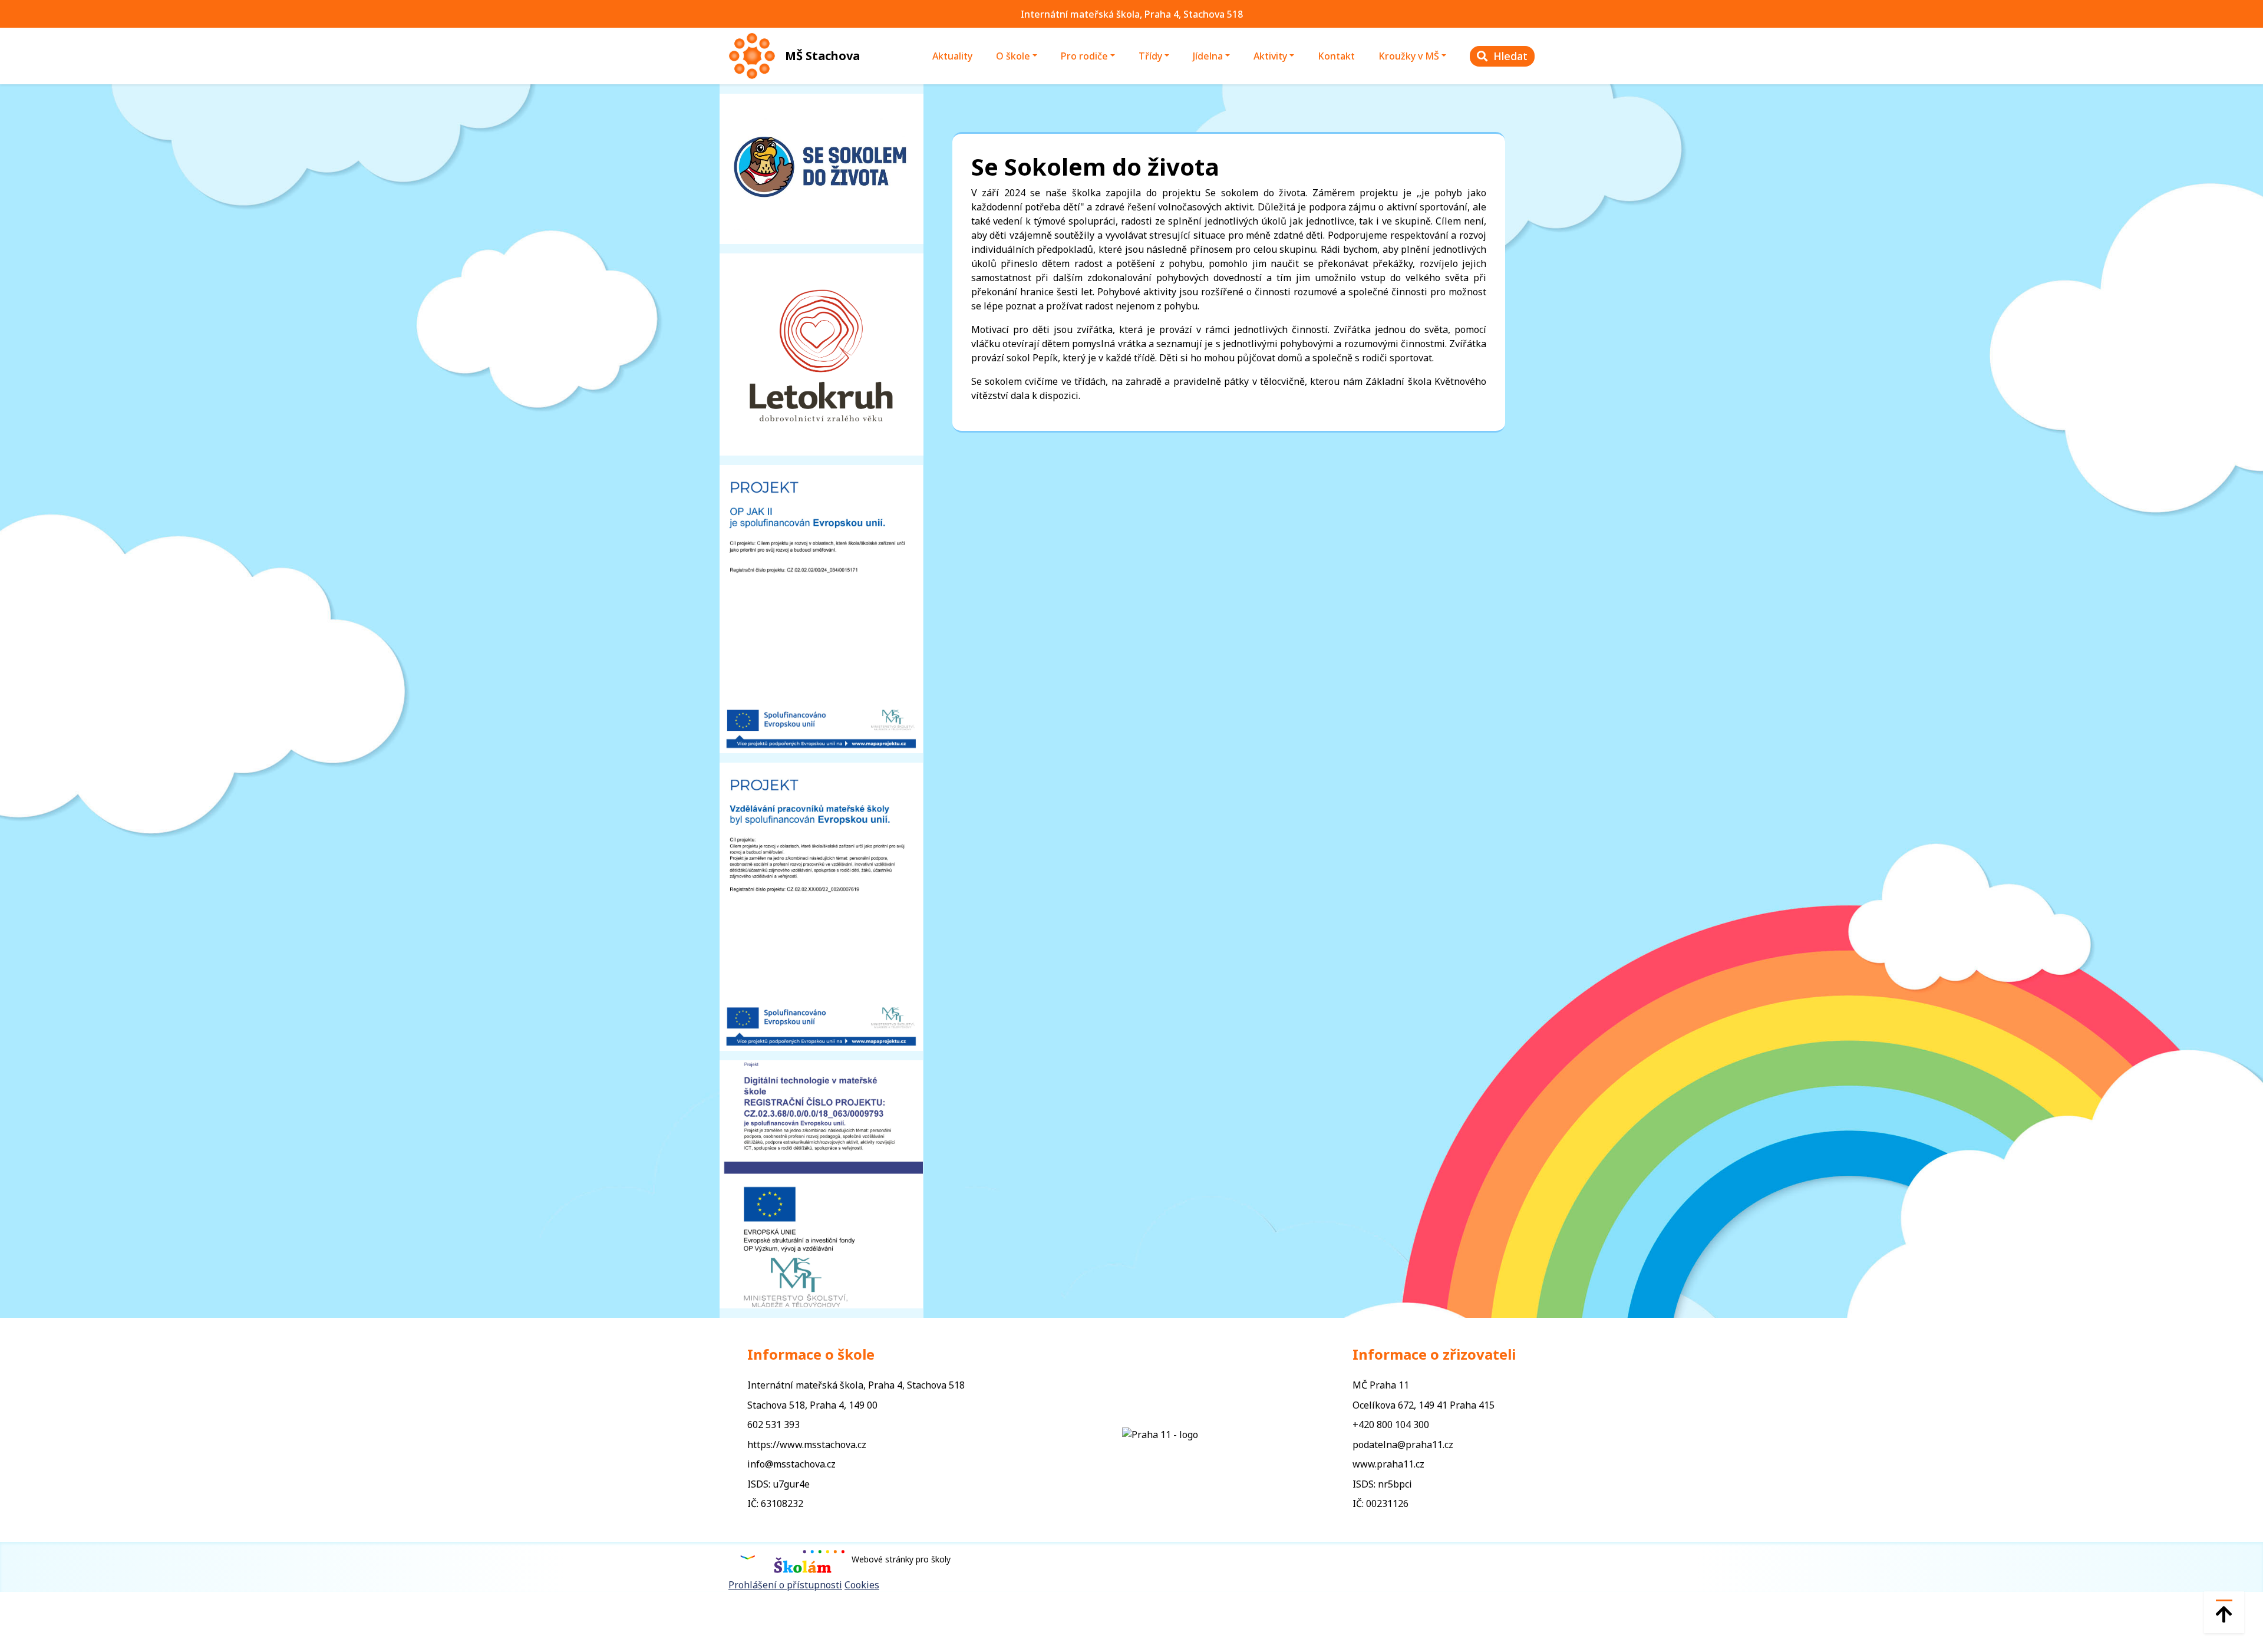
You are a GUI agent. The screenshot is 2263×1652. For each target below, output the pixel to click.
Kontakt (1336, 56)
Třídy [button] (1150, 56)
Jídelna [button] (1208, 56)
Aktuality (952, 56)
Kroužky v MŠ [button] (1409, 56)
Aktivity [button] (1270, 56)
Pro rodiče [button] (1084, 56)
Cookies (862, 1585)
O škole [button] (1013, 56)
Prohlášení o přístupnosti (785, 1585)
